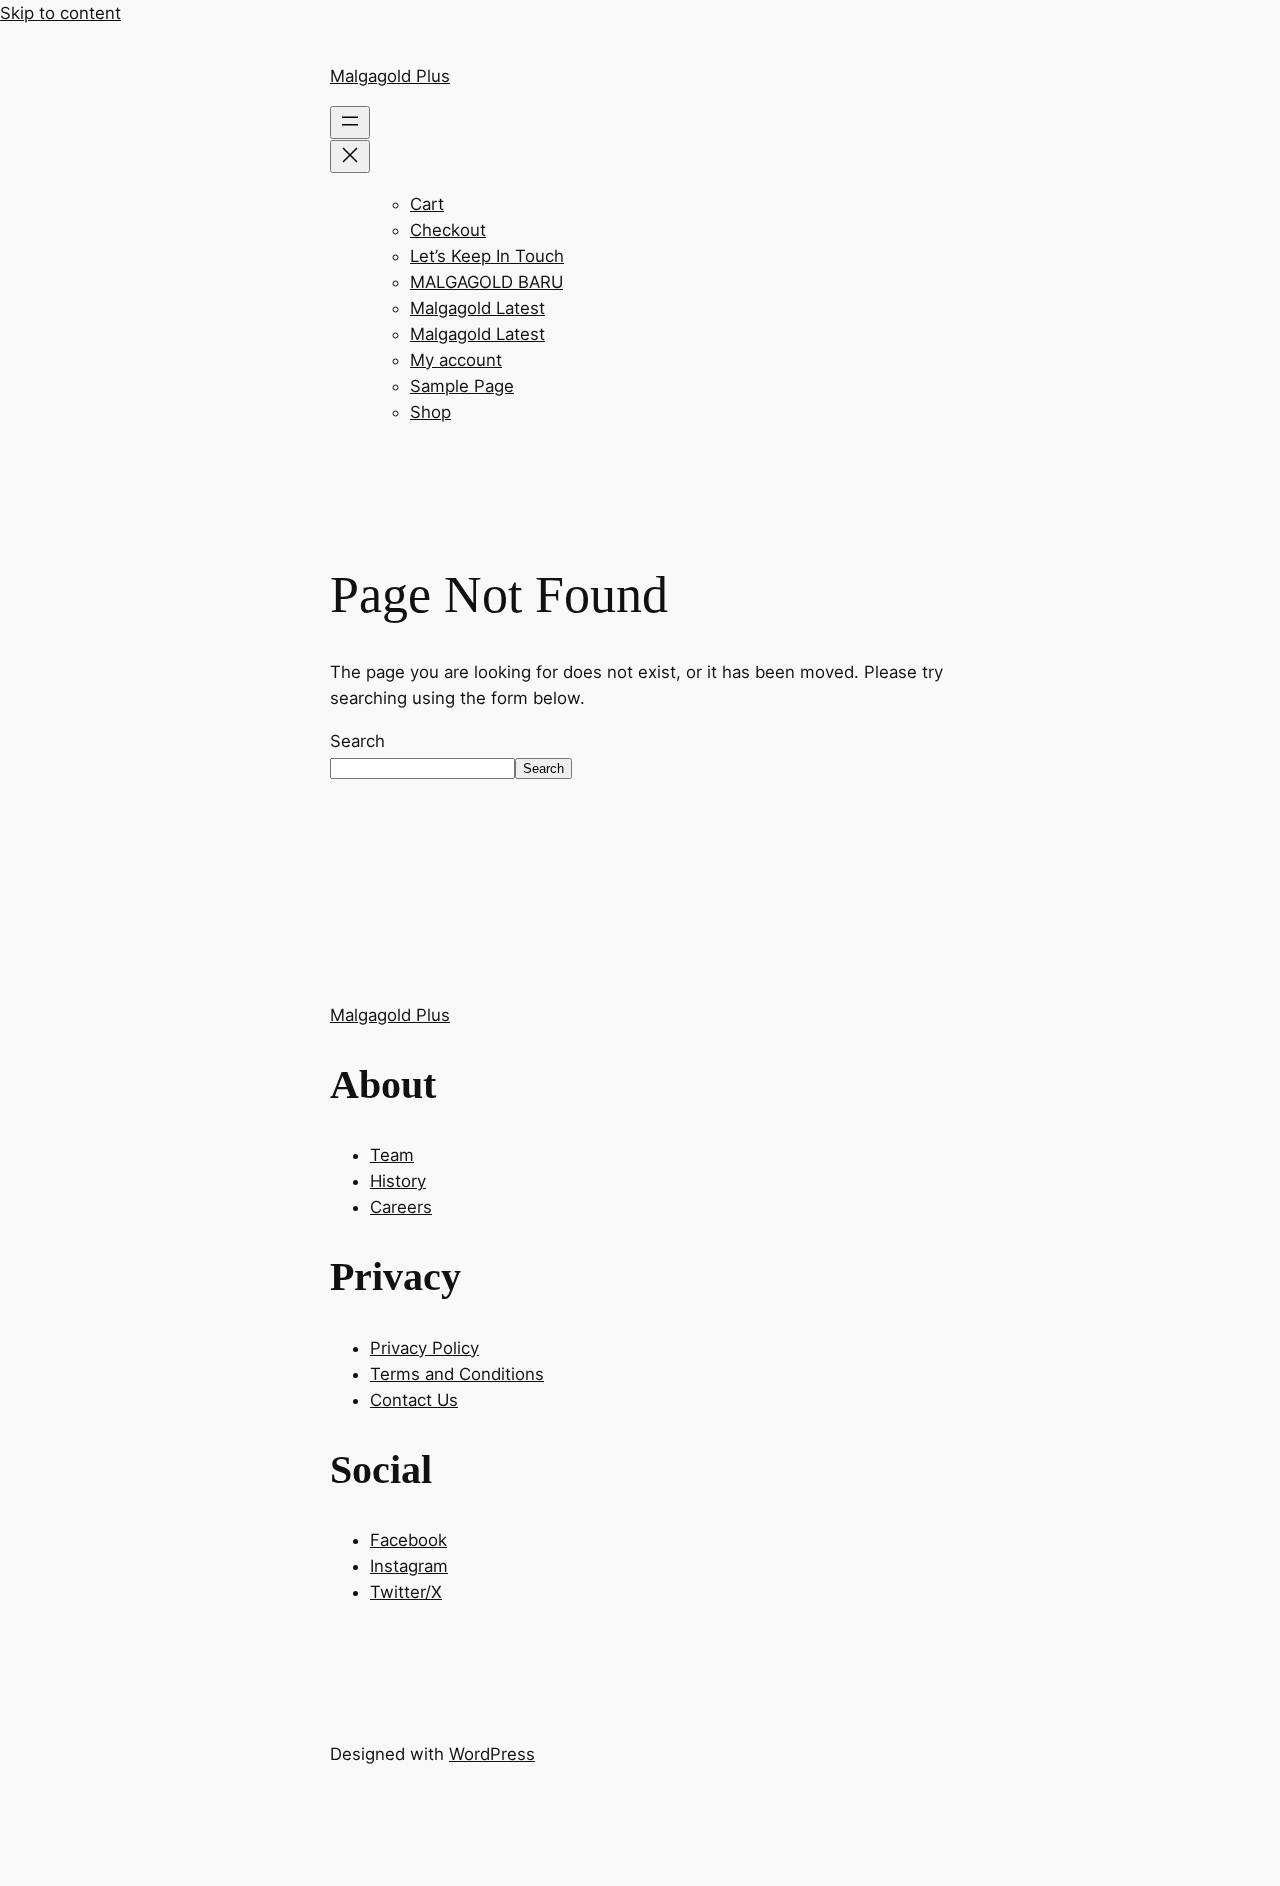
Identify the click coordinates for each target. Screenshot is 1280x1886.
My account (456, 360)
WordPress (492, 1754)
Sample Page (462, 386)
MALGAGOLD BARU (486, 282)
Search (357, 741)
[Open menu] (350, 122)
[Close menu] (350, 156)
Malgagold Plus (390, 76)
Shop (430, 412)
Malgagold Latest (477, 308)
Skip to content (60, 13)
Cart (427, 204)
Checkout (448, 230)
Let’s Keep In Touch (487, 256)
